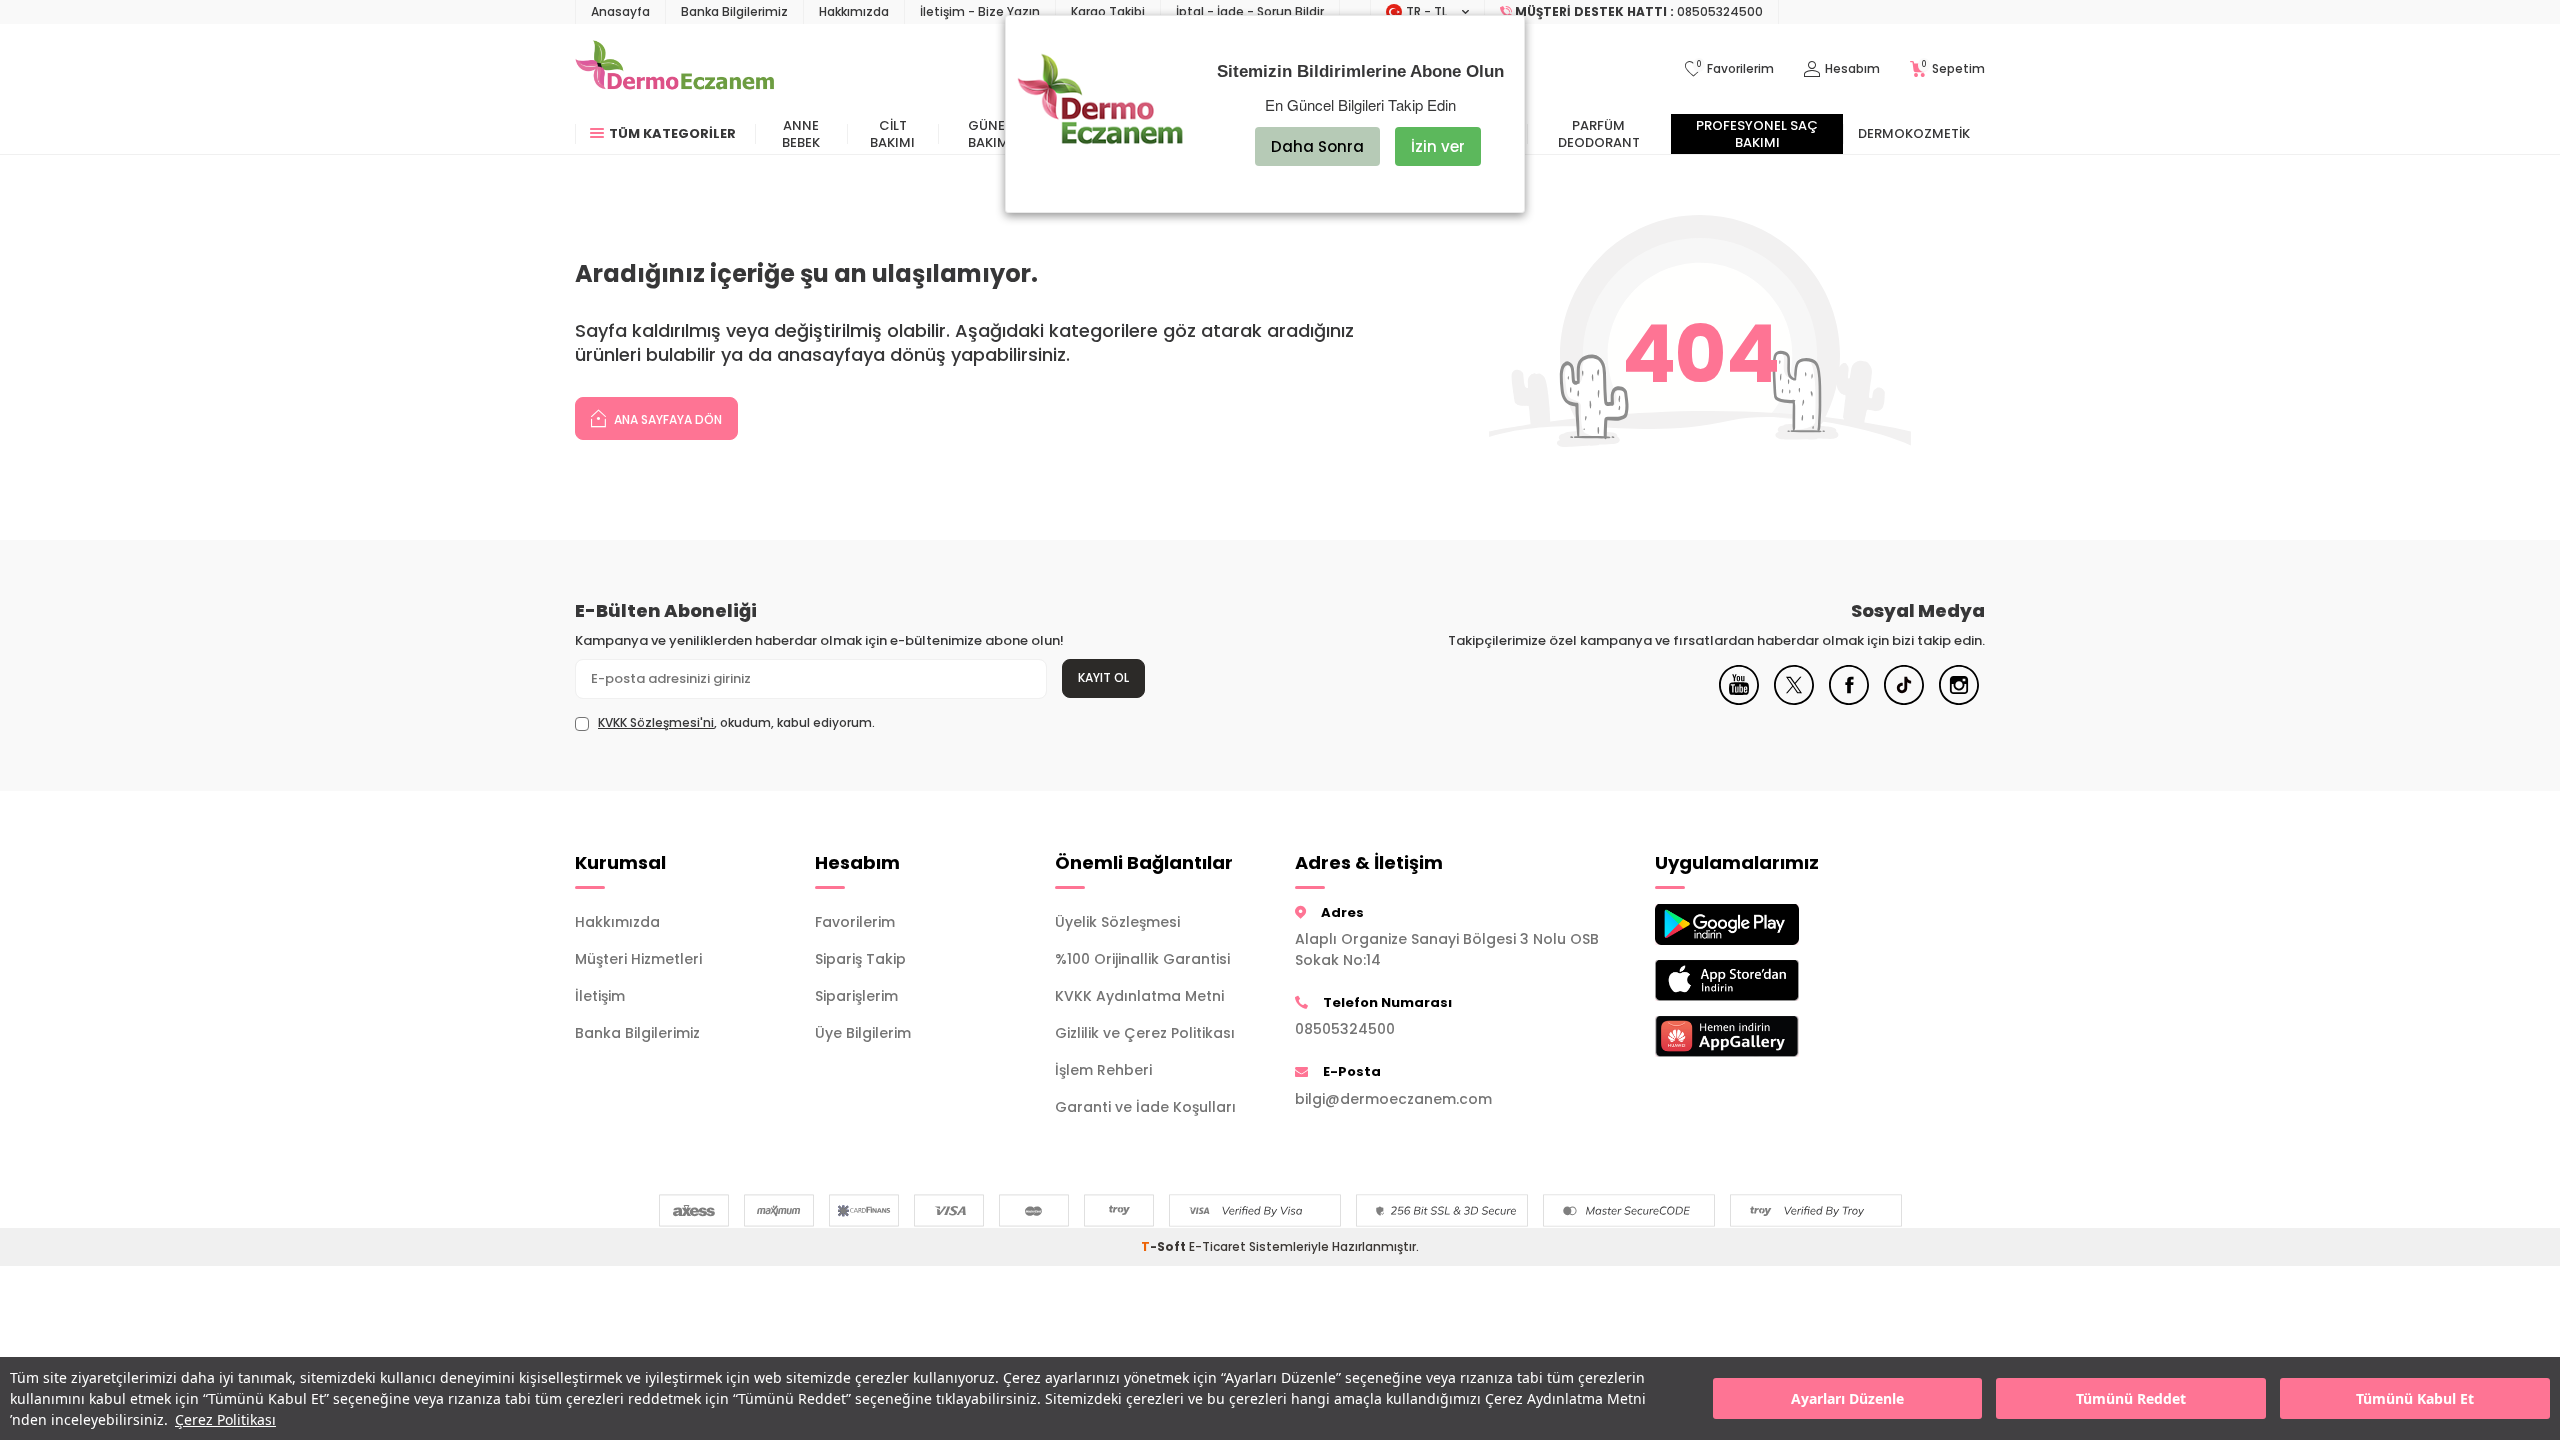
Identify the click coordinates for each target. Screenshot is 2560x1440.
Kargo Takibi (1108, 11)
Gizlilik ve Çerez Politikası (1145, 1033)
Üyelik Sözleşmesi (1117, 922)
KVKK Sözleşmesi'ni (656, 722)
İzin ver (1438, 146)
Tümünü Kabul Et (2415, 1398)
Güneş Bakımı (990, 134)
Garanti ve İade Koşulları (1145, 1107)
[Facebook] (1849, 700)
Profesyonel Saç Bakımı (1757, 134)
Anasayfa (620, 11)
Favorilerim (855, 922)
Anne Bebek (801, 134)
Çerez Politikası (225, 1419)
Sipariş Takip (860, 959)
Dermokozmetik (1914, 133)
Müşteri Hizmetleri (638, 959)
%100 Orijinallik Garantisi (1142, 959)
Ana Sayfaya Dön (666, 419)
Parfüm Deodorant (1599, 134)
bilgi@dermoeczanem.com (1393, 1099)
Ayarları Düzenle (1847, 1398)
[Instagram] (1959, 700)
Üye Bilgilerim (863, 1033)
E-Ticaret (1217, 1246)
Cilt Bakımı (892, 134)
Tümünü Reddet (2131, 1398)
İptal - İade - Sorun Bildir (1250, 11)
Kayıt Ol (1103, 677)
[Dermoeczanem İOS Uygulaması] (1760, 980)
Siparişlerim (856, 996)
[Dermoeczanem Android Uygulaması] (1760, 924)
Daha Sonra (1317, 146)
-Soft (1165, 1246)
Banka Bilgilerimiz (734, 11)
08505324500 (1345, 1029)
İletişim (600, 996)
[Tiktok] (1904, 700)
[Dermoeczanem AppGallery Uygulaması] (1760, 1036)
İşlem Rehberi (1103, 1070)
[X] (1794, 700)
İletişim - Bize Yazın (980, 11)
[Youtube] (1739, 700)
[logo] (674, 69)
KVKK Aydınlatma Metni (1139, 996)
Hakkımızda (854, 11)
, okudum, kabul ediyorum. (736, 723)
